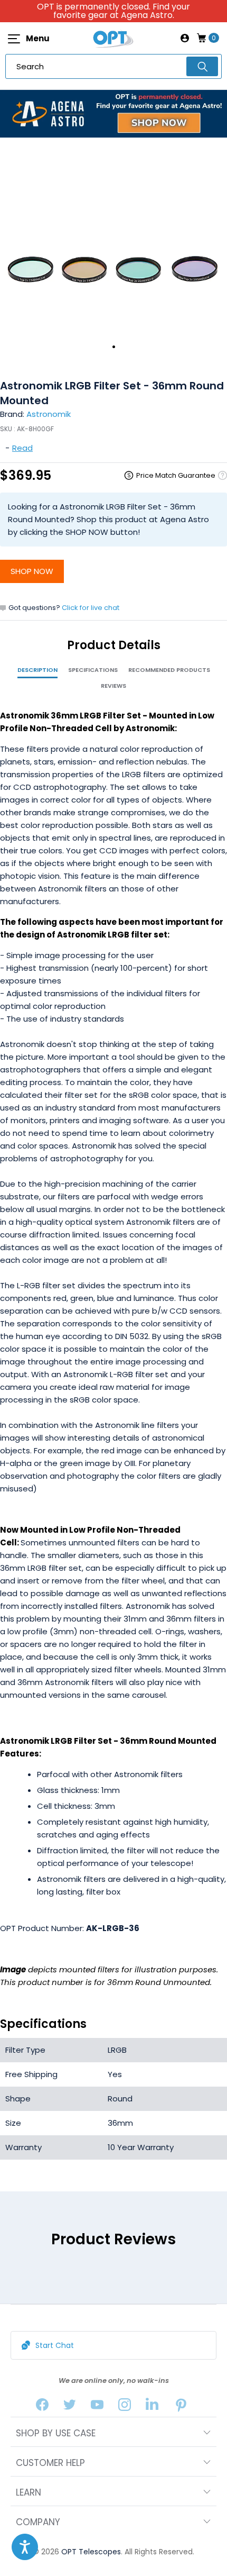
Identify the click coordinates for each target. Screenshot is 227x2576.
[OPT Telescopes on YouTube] (97, 2407)
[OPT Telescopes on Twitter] (70, 2407)
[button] (25, 2547)
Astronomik (49, 414)
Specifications (93, 670)
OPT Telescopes (91, 2552)
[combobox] (113, 66)
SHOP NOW (32, 571)
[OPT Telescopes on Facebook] (42, 2407)
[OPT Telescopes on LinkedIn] (152, 2407)
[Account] (185, 38)
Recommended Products (169, 670)
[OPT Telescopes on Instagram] (125, 2407)
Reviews (113, 686)
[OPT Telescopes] (113, 38)
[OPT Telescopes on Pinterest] (182, 2407)
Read (22, 448)
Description (37, 670)
